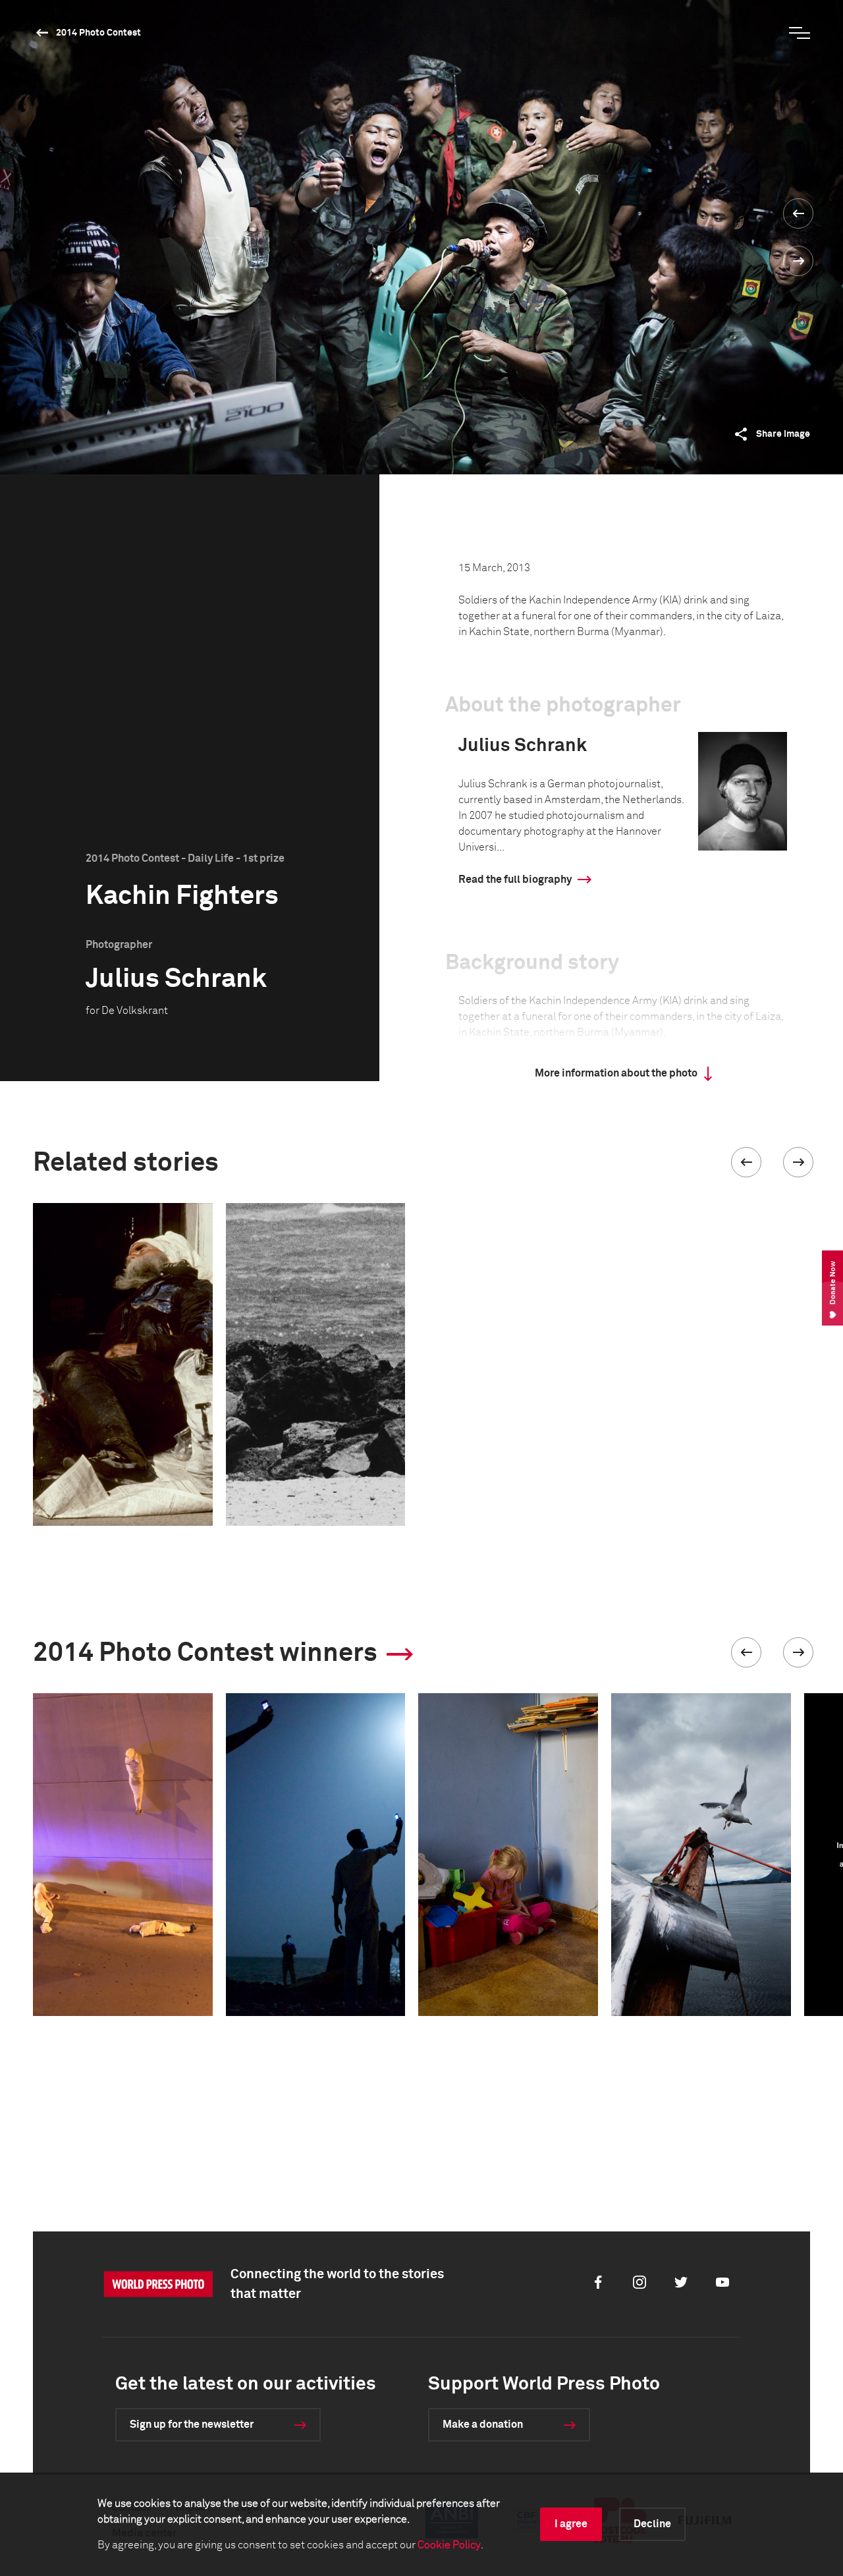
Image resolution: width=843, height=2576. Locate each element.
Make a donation (483, 2424)
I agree (571, 2524)
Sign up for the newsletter (192, 2424)
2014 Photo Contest (98, 33)
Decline (652, 2524)
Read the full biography (515, 880)
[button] (746, 1162)
